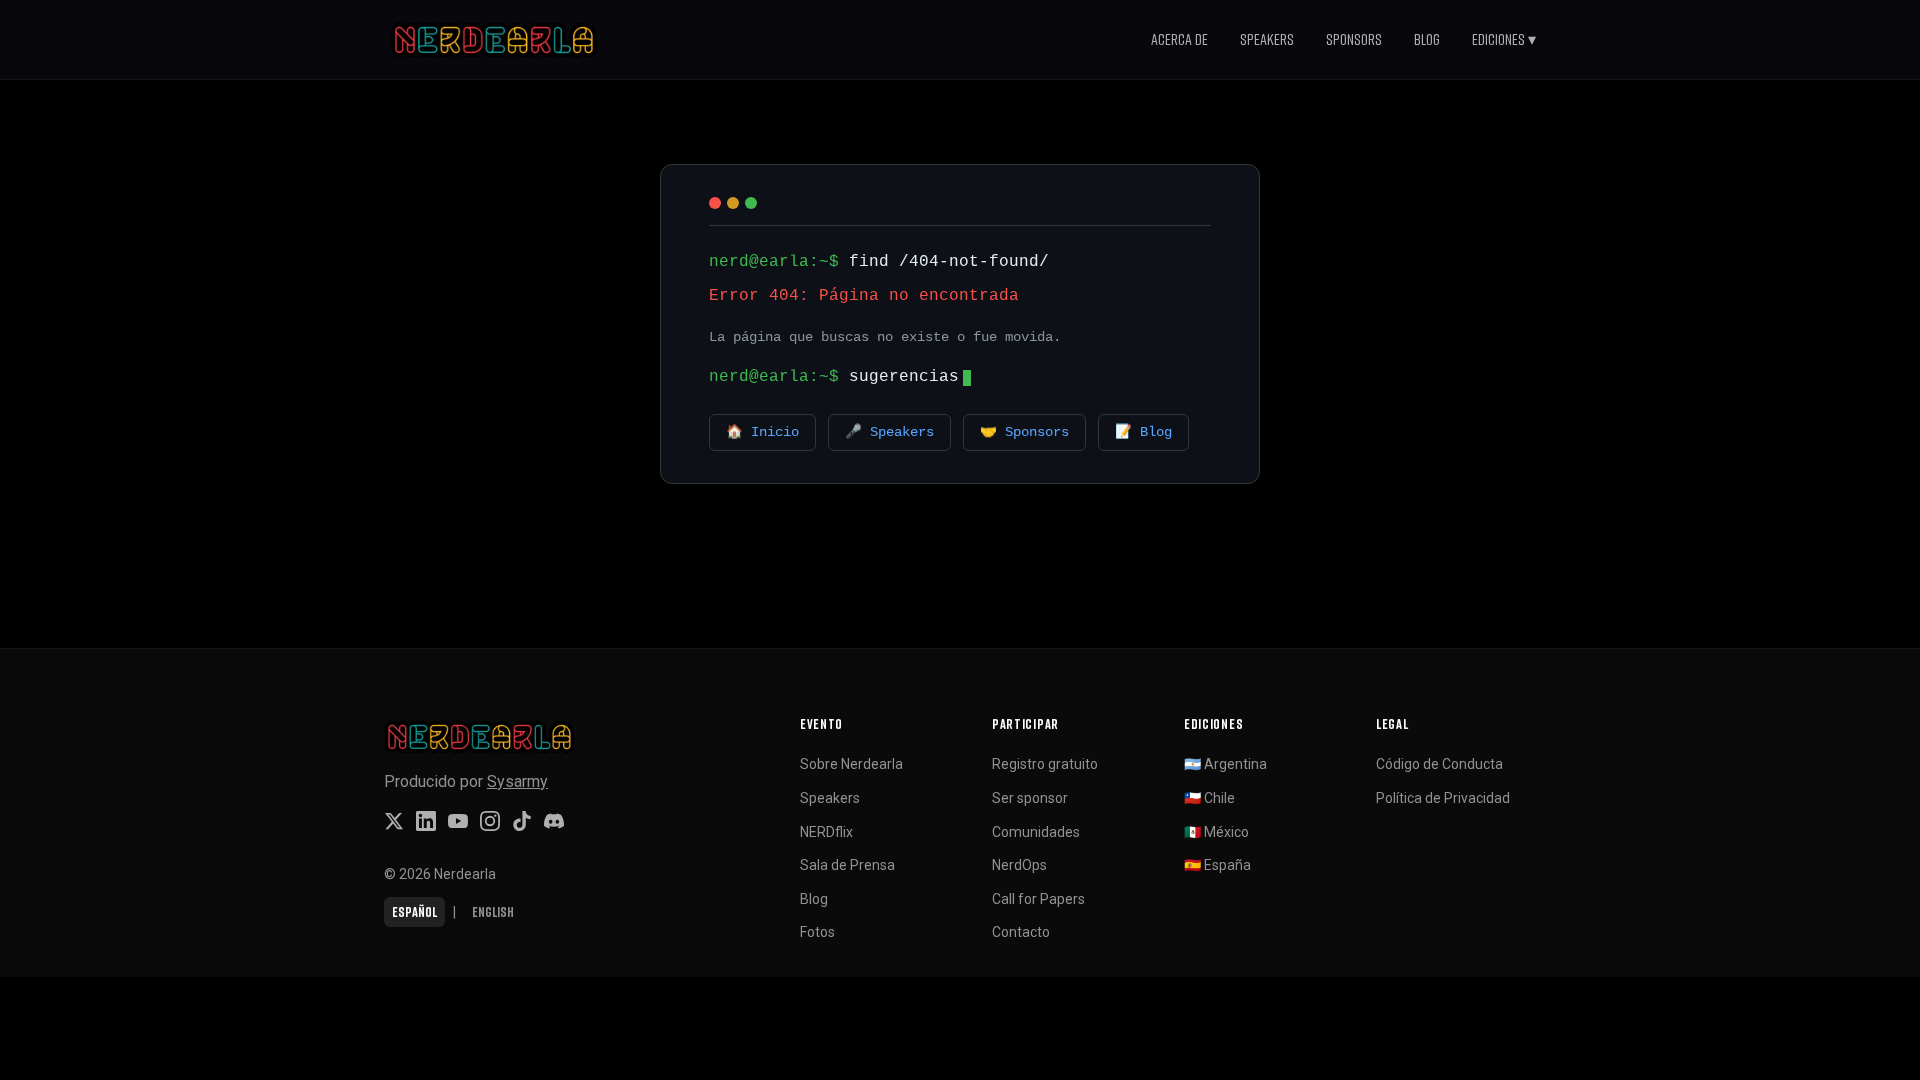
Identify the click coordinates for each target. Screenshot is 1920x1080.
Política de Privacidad (1443, 798)
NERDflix (826, 832)
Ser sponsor (1030, 798)
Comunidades (1036, 832)
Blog (1427, 39)
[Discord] (554, 821)
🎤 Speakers (889, 432)
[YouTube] (458, 821)
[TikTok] (522, 821)
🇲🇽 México (1216, 832)
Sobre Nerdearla (851, 764)
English (493, 911)
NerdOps (1019, 865)
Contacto (1021, 932)
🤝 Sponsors (1024, 432)
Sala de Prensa (847, 865)
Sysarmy (517, 781)
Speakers (1267, 39)
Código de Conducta (1439, 764)
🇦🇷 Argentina (1225, 764)
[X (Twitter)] (394, 821)
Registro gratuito (1045, 764)
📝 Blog (1143, 432)
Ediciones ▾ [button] (1504, 39)
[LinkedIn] (426, 821)
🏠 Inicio (762, 432)
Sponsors (1354, 39)
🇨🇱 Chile (1209, 798)
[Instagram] (490, 821)
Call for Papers (1038, 899)
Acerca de (1179, 39)
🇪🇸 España (1217, 865)
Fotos (817, 932)
